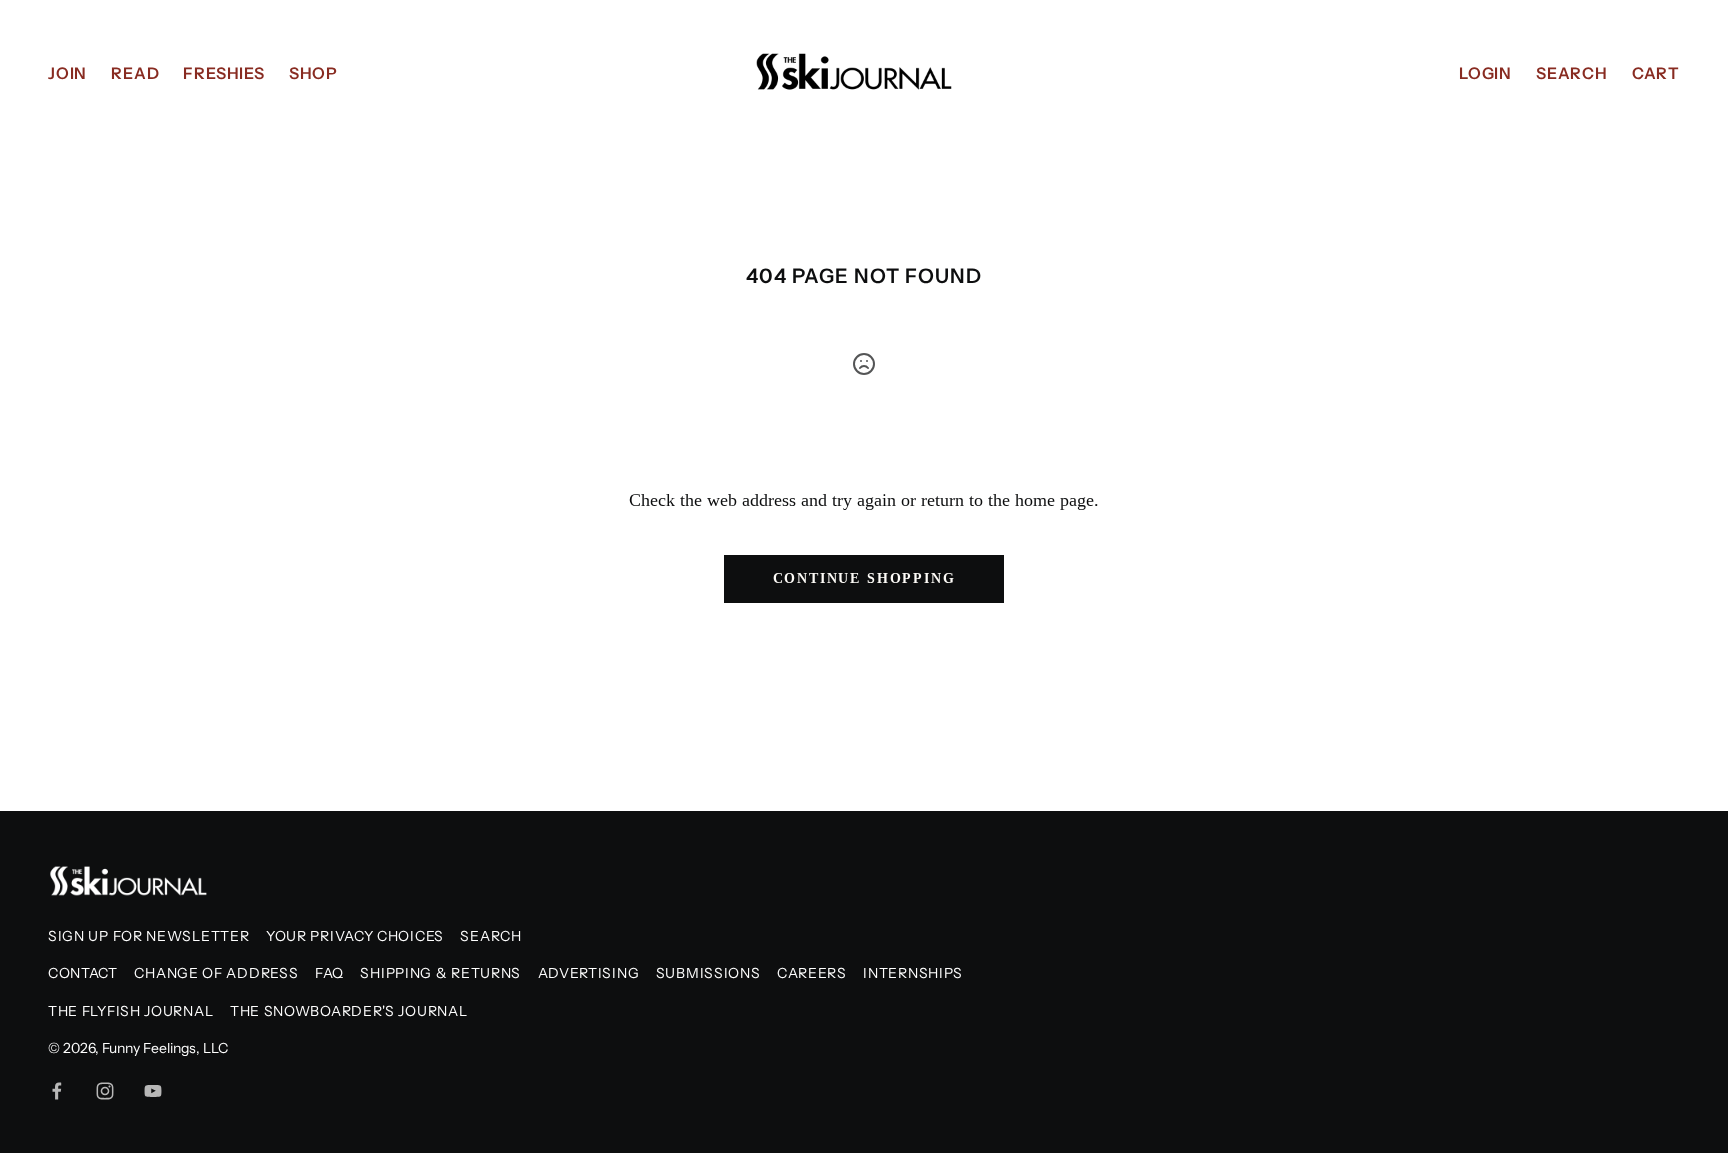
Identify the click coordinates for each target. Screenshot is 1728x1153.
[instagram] (105, 1091)
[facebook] (57, 1091)
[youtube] (153, 1091)
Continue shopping (864, 578)
